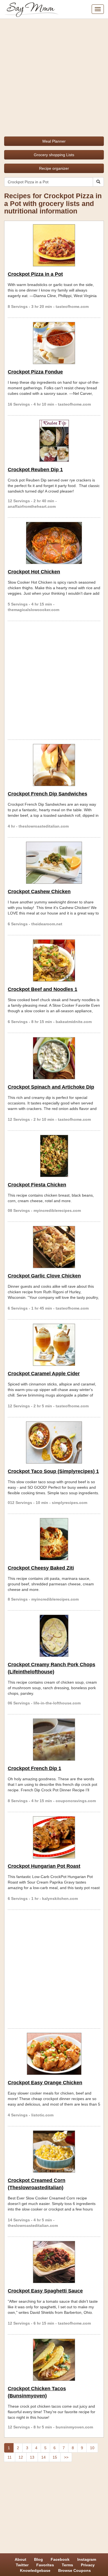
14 (43, 2457)
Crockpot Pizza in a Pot (35, 274)
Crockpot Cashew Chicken (39, 892)
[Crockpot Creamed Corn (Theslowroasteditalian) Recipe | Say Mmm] (54, 2152)
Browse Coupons (74, 2570)
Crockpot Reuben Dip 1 (35, 470)
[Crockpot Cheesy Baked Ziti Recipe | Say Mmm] (54, 1539)
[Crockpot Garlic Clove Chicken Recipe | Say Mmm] (54, 1247)
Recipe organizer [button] (54, 168)
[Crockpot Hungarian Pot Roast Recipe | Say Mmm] (54, 1837)
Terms (67, 2565)
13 (32, 2457)
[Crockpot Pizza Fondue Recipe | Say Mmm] (54, 343)
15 (55, 2457)
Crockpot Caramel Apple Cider (44, 1374)
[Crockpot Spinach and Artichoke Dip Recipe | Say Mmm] (54, 1058)
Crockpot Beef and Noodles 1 (43, 989)
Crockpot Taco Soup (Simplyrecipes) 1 (53, 1471)
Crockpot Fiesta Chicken (37, 1185)
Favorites (45, 2565)
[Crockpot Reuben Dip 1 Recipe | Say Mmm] (54, 441)
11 (10, 2457)
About (20, 2559)
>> (66, 2457)
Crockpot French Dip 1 (34, 1768)
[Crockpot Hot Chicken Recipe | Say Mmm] (54, 543)
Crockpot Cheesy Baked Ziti (41, 1568)
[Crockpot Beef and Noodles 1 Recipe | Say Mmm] (54, 960)
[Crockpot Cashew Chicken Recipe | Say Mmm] (54, 863)
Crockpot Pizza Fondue (35, 372)
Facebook (60, 2559)
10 (92, 2448)
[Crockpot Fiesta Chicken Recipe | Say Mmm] (54, 1156)
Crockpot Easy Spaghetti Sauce (45, 2291)
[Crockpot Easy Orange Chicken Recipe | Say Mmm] (54, 2054)
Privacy (88, 2565)
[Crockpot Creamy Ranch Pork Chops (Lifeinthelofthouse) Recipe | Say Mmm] (54, 1636)
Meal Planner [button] (54, 141)
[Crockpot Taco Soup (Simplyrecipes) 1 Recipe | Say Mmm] (54, 1442)
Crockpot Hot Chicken (34, 572)
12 (21, 2457)
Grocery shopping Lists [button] (54, 155)
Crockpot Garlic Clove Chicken (44, 1276)
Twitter (22, 2565)
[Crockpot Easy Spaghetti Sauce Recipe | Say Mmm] (54, 2262)
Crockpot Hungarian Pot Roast (44, 1866)
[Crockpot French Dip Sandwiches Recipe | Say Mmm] (54, 765)
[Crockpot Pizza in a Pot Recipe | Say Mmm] (54, 245)
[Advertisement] (54, 76)
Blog (38, 2559)
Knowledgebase (35, 2570)
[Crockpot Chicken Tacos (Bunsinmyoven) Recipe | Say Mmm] (54, 2360)
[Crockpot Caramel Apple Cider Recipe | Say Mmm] (54, 1345)
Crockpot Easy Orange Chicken (45, 2083)
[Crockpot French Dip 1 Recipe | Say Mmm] (54, 1740)
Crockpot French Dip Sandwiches (47, 794)
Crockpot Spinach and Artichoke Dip (51, 1087)
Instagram (87, 2559)
